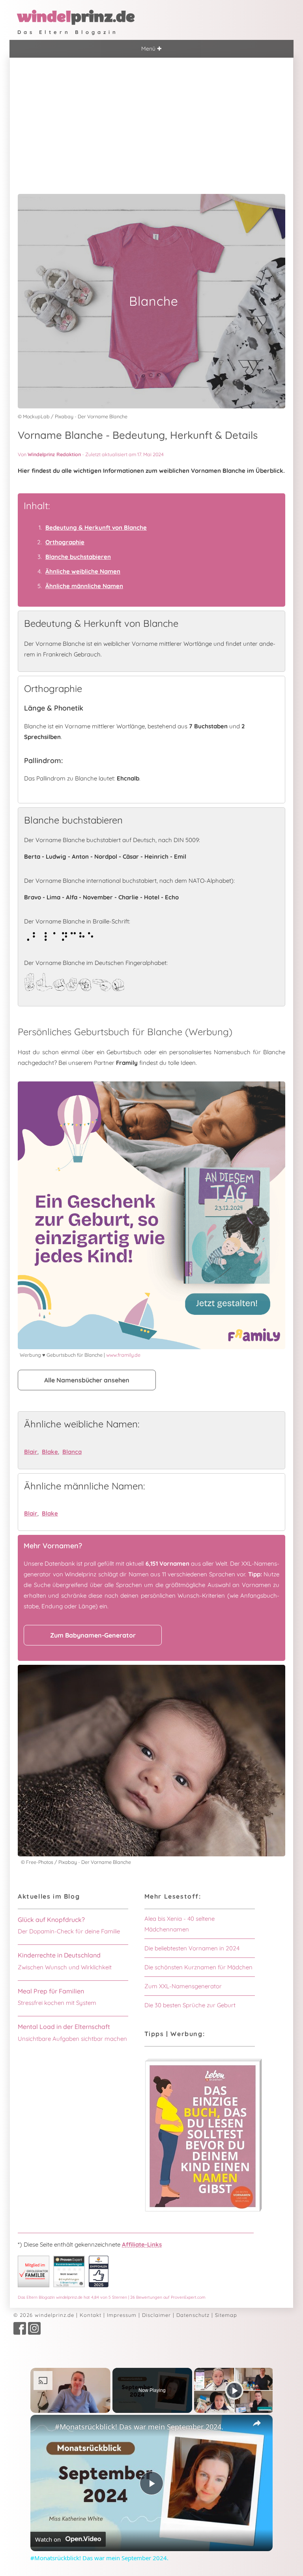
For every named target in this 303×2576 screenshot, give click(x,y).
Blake (50, 1452)
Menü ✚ (151, 49)
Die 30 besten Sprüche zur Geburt (190, 2005)
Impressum (122, 2315)
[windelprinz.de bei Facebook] (20, 2333)
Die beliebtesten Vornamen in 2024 (192, 1948)
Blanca (72, 1452)
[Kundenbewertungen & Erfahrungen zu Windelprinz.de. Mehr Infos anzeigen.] (69, 2285)
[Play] (234, 2390)
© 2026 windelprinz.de (44, 2315)
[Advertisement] (151, 117)
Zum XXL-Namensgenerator (183, 1986)
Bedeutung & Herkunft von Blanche (96, 527)
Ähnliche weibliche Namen (83, 571)
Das (112, 2297)
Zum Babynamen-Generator (93, 1635)
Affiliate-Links (142, 2244)
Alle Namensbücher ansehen (87, 1380)
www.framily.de (123, 1355)
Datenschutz (193, 2315)
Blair (31, 1452)
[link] (43, 2427)
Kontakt (91, 2315)
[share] (257, 2423)
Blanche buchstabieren (78, 557)
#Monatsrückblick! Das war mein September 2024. (139, 2427)
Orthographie (65, 542)
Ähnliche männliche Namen (84, 586)
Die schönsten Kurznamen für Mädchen (198, 1967)
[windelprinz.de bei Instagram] (34, 2333)
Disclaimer (156, 2315)
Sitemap (226, 2315)
